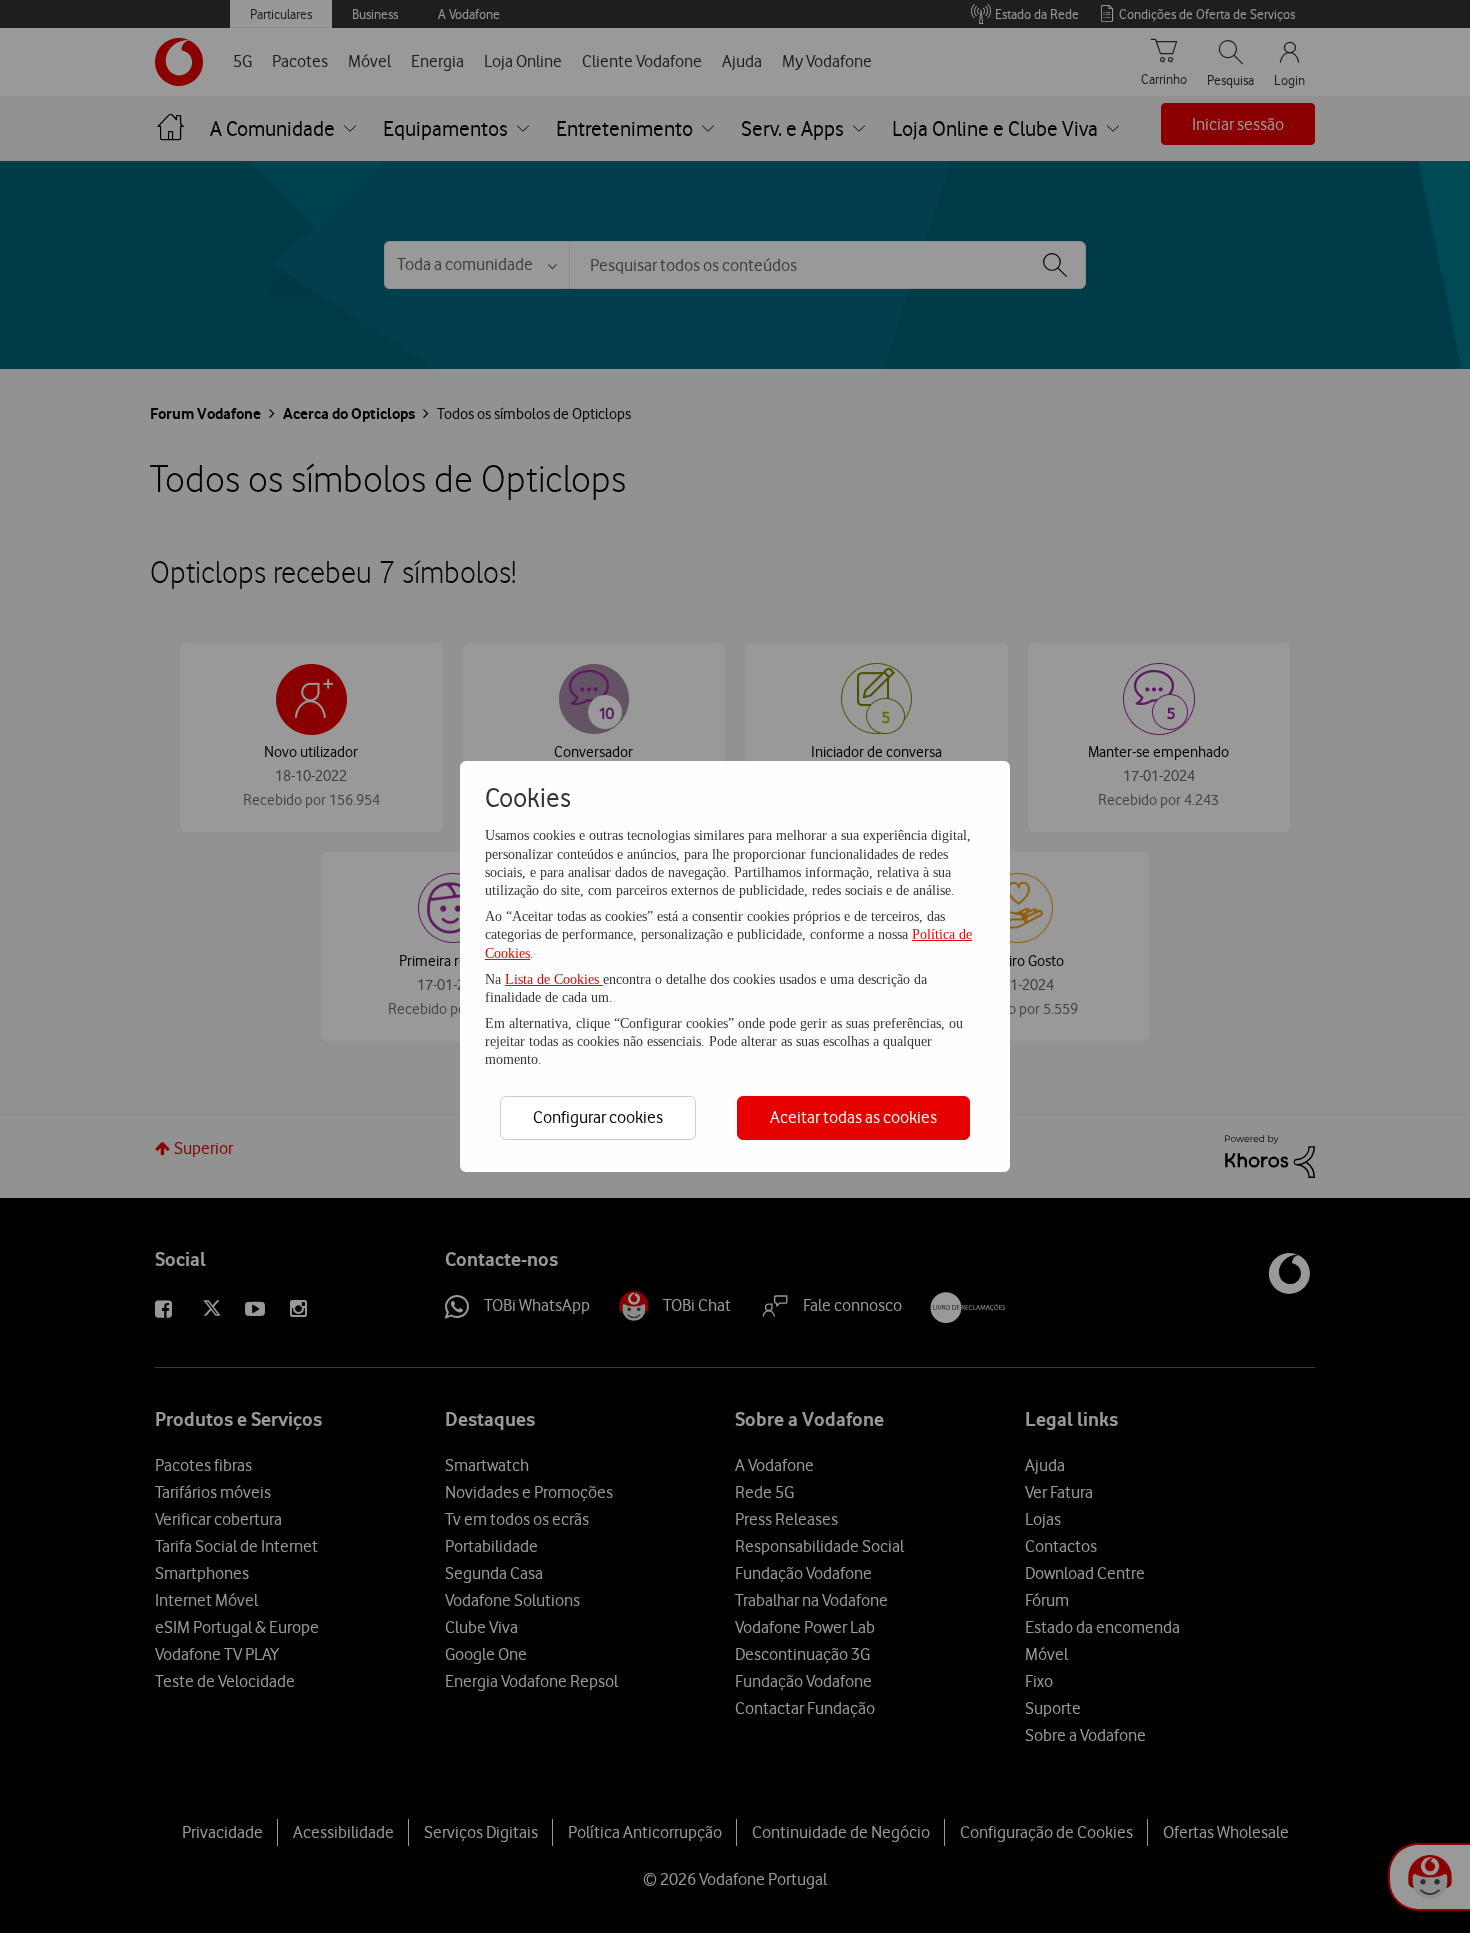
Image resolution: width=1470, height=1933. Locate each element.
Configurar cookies (598, 1117)
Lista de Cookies (554, 979)
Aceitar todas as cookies (853, 1117)
